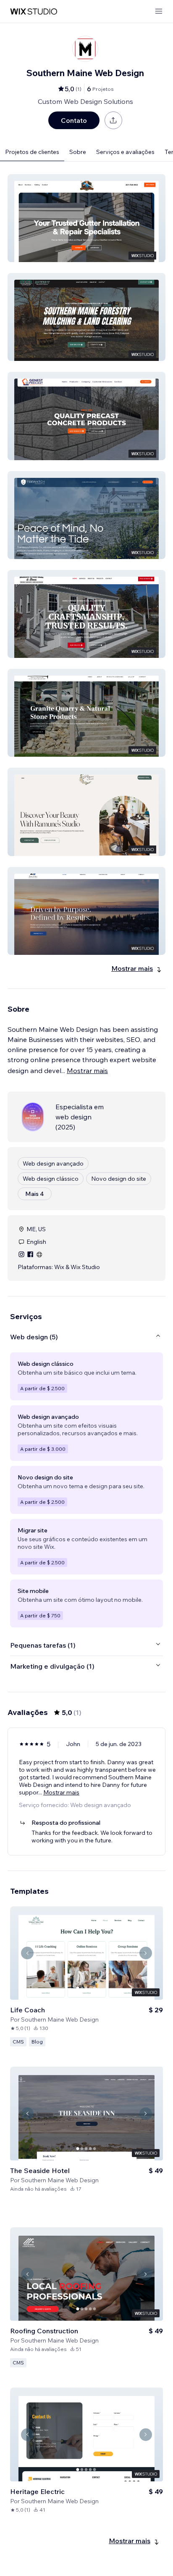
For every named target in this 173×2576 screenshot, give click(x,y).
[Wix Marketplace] (34, 12)
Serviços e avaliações (125, 152)
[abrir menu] (159, 12)
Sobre (78, 152)
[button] (86, 218)
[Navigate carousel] (27, 1953)
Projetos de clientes (32, 152)
